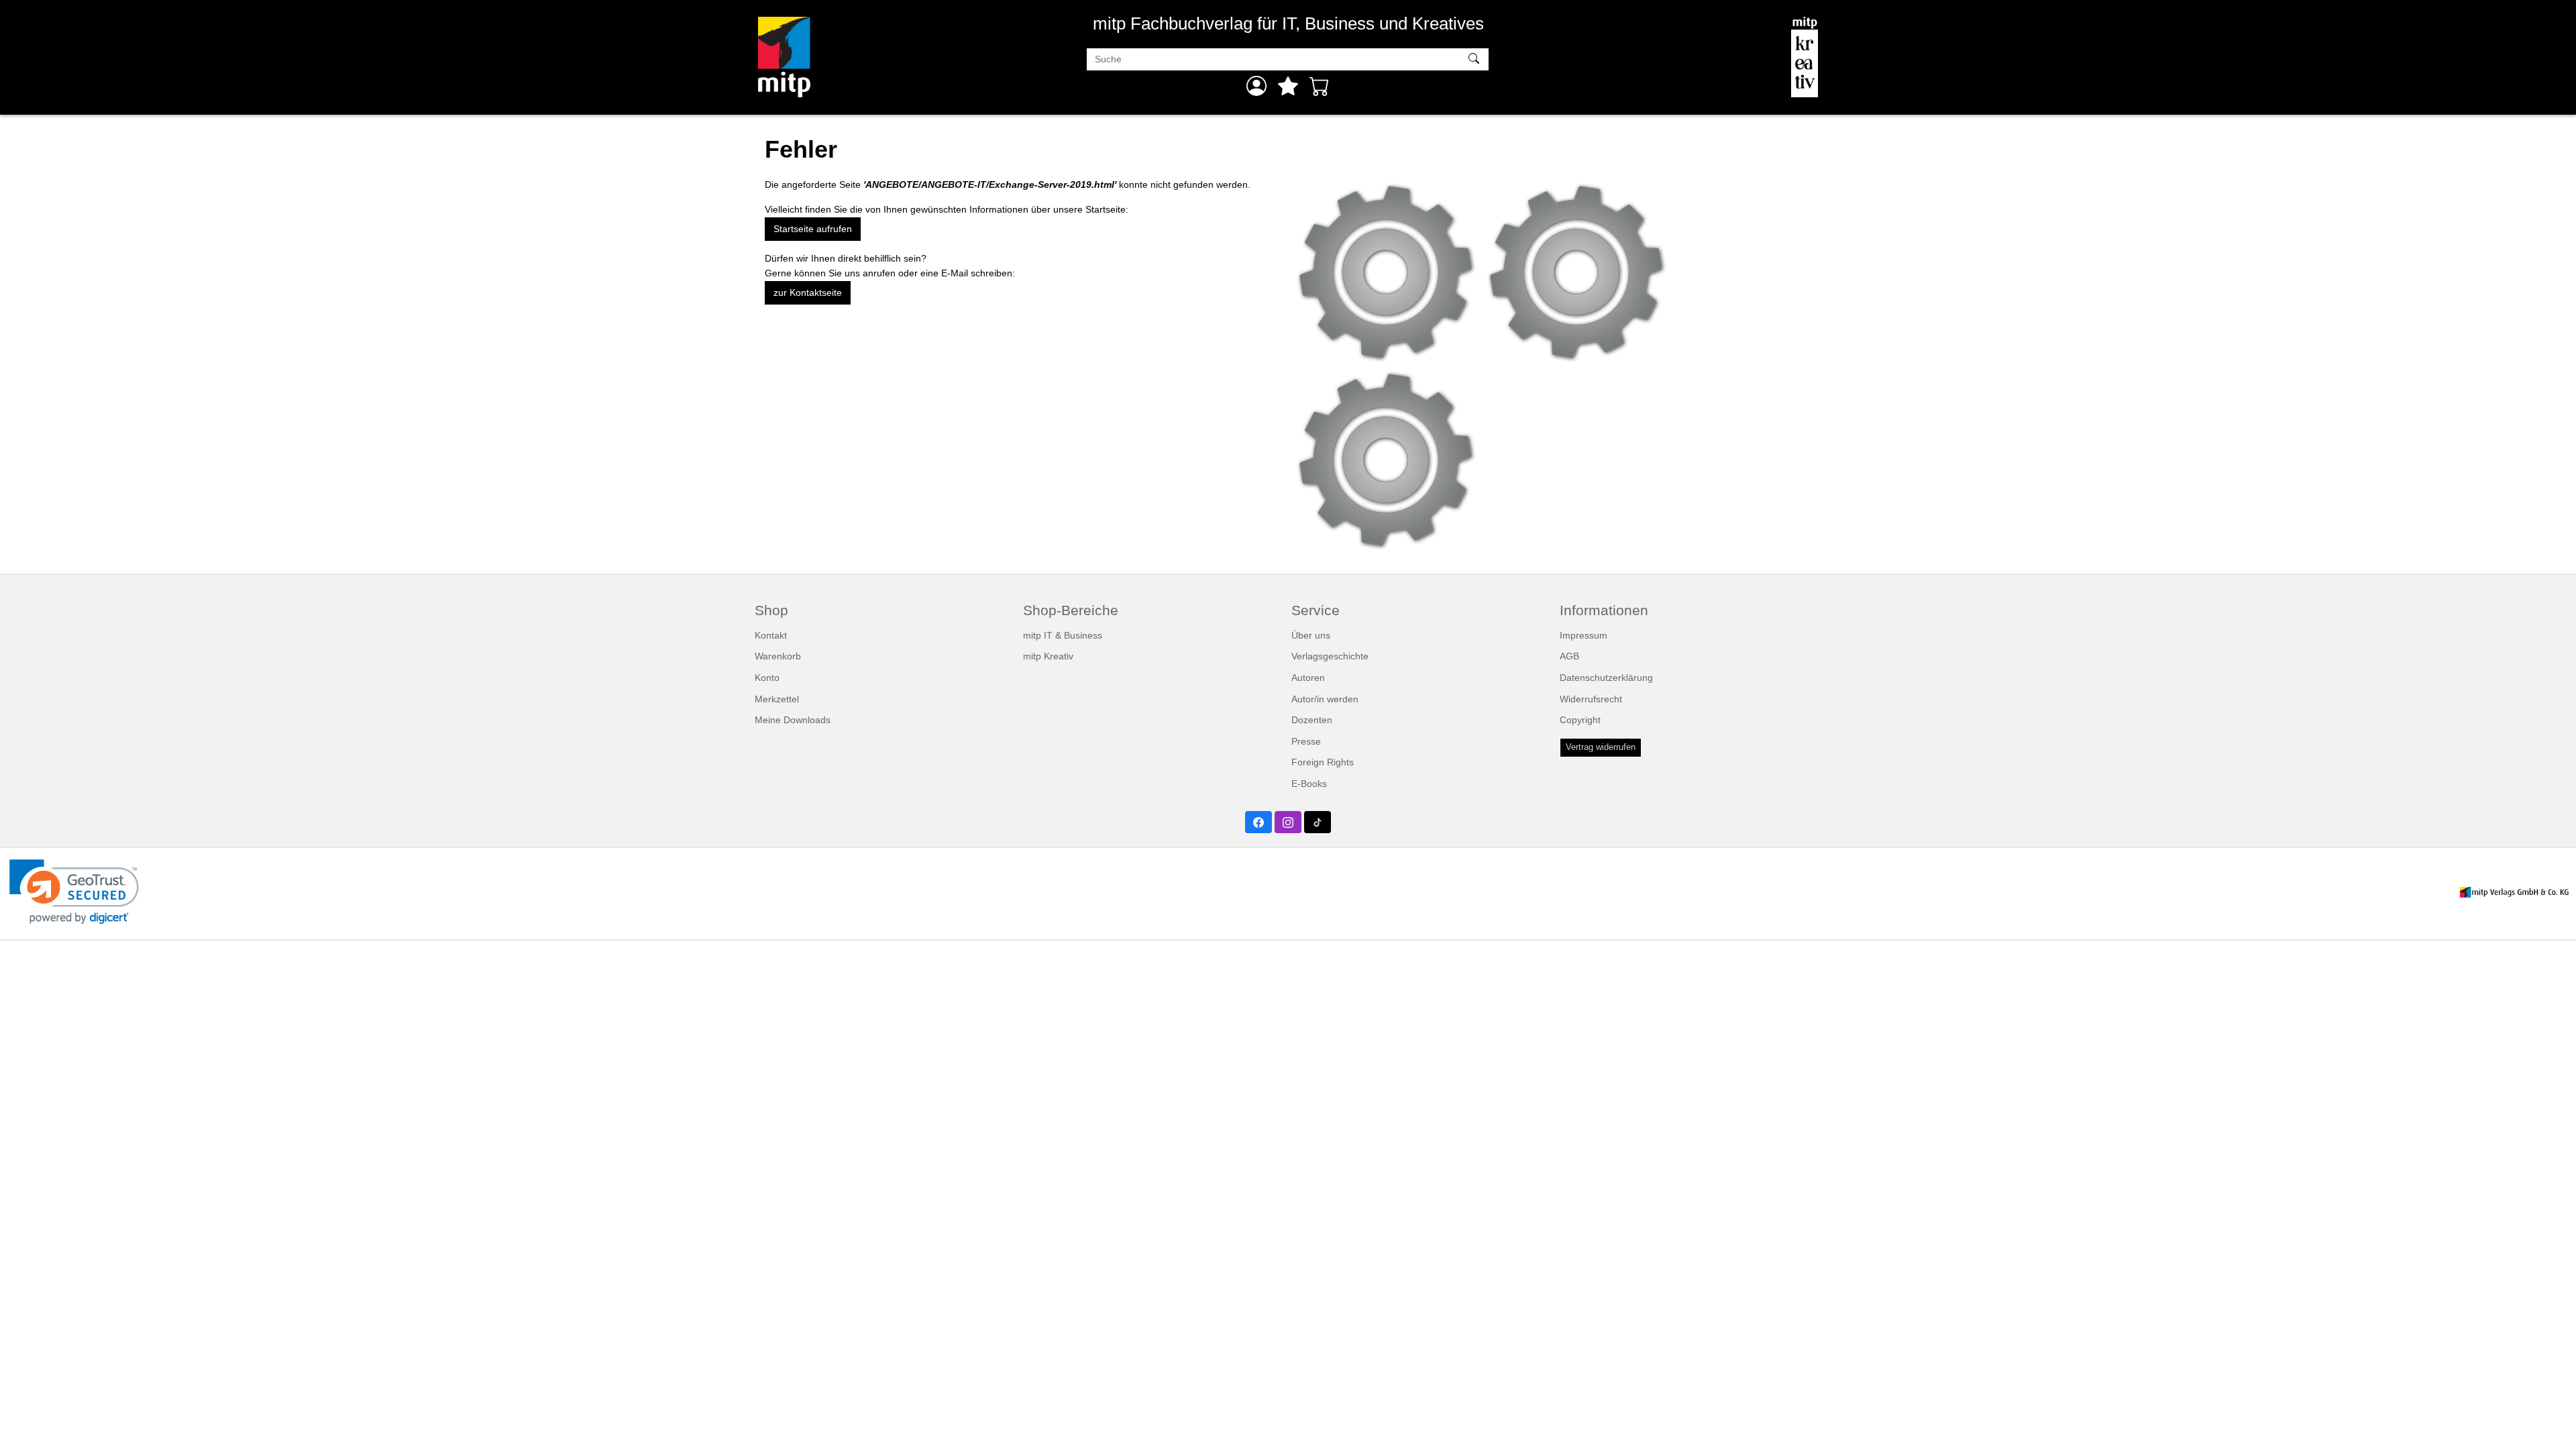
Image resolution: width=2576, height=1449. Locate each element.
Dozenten (1312, 720)
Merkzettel (777, 699)
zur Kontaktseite (808, 292)
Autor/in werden (1325, 699)
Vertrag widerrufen (1601, 747)
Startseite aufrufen (813, 229)
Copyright (1580, 720)
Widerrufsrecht (1591, 699)
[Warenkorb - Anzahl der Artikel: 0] (1320, 86)
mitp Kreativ (1048, 656)
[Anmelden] (1256, 86)
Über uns (1311, 635)
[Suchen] (1475, 60)
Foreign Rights (1323, 762)
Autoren (1308, 678)
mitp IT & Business (1063, 635)
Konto (767, 678)
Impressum (1584, 635)
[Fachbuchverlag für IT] (784, 57)
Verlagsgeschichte (1330, 656)
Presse (1306, 741)
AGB (1569, 656)
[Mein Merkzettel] (1288, 86)
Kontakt (771, 635)
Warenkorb (778, 656)
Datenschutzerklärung (1606, 678)
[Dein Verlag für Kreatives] (1805, 57)
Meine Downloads (793, 720)
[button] (74, 892)
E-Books (1309, 784)
